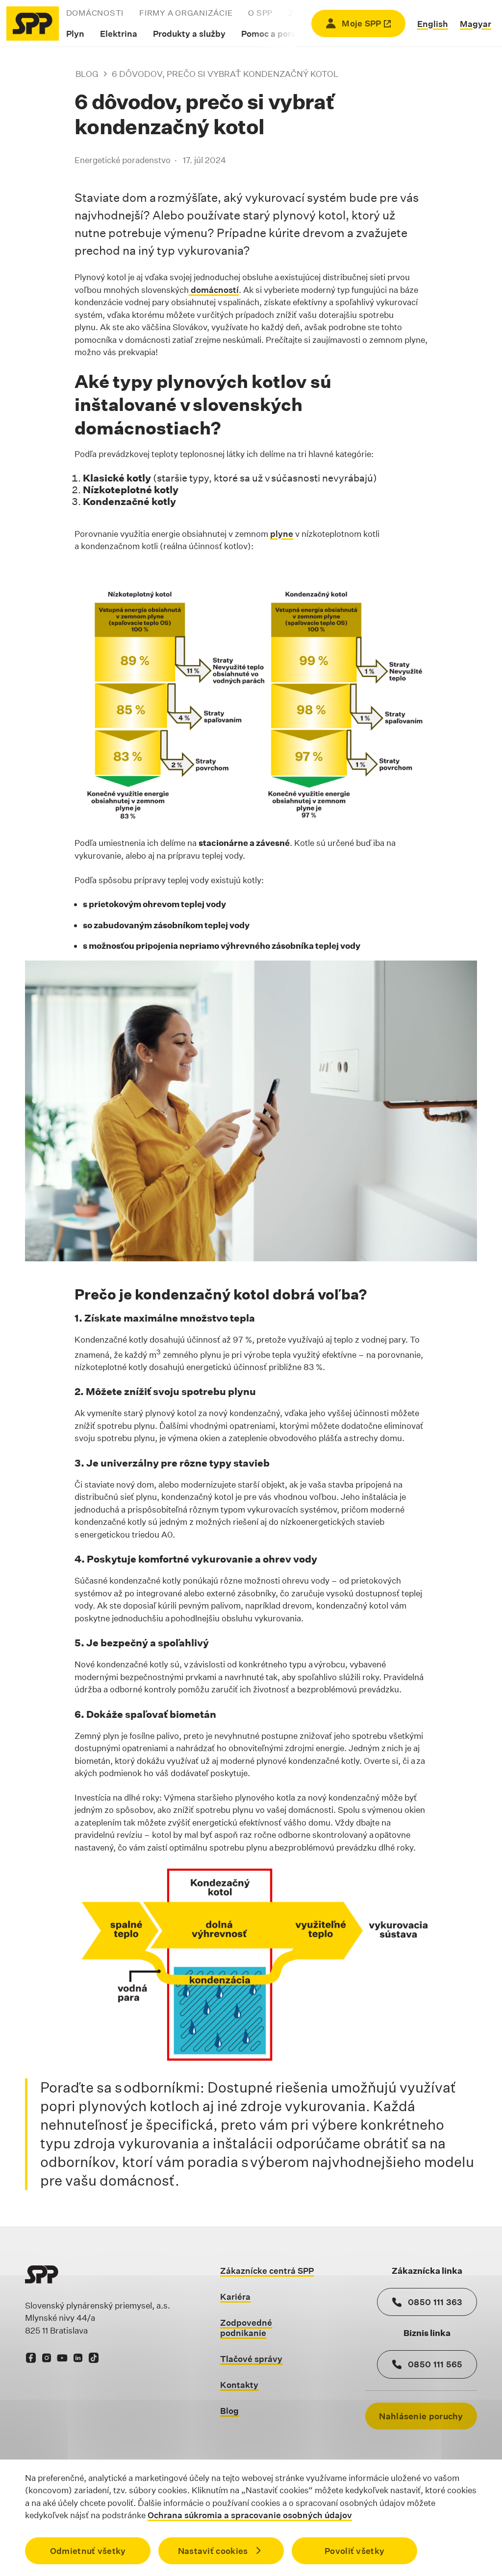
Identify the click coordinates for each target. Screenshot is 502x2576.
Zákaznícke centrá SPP (267, 2271)
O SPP (260, 13)
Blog (87, 74)
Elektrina (119, 34)
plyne (282, 534)
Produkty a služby (189, 34)
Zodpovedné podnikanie (246, 2328)
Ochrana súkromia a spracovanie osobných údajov (250, 2515)
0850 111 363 (435, 2302)
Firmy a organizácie (186, 13)
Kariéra (235, 2297)
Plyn (75, 34)
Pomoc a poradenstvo (285, 34)
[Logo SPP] (33, 24)
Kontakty (239, 2385)
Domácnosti (95, 13)
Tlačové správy (251, 2359)
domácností (214, 290)
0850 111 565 (435, 2364)
